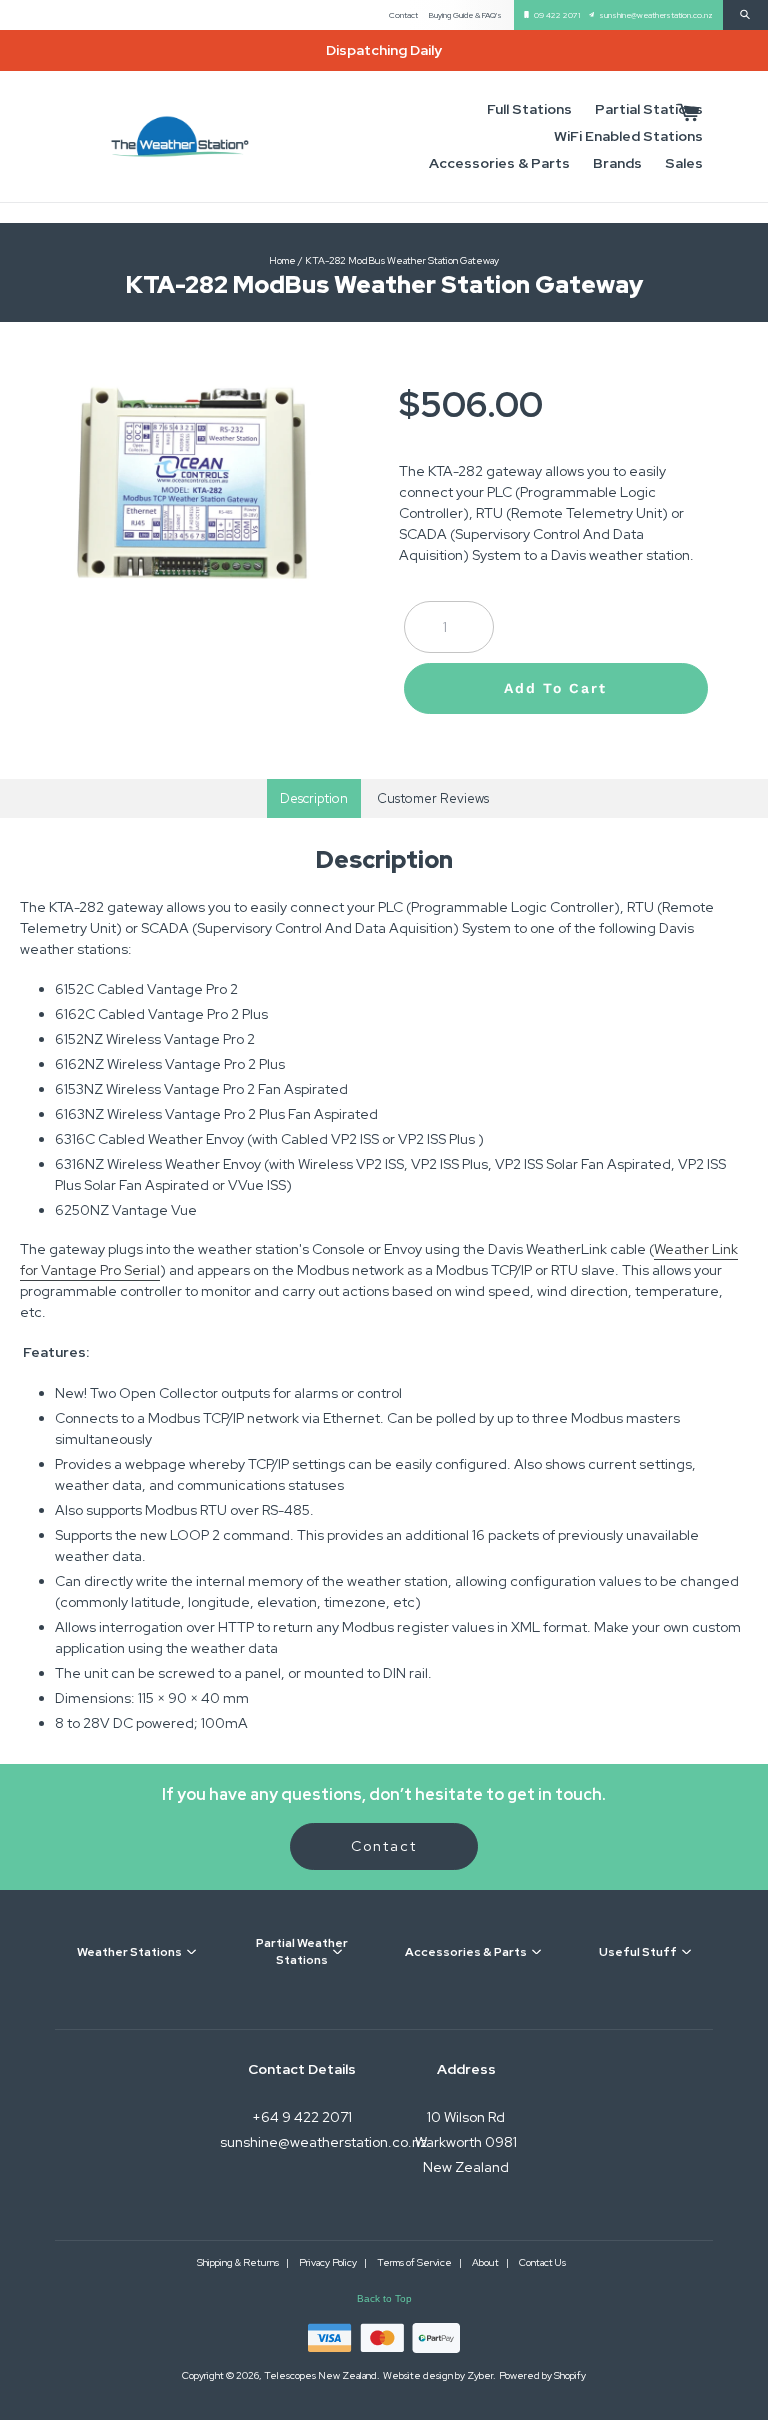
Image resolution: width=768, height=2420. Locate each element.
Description (314, 798)
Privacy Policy (329, 2262)
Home (282, 260)
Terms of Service (415, 2262)
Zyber (480, 2375)
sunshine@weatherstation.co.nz (656, 15)
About (486, 2262)
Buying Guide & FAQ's (465, 15)
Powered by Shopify (542, 2375)
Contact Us (542, 2262)
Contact (403, 15)
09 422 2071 (557, 15)
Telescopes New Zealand (320, 2375)
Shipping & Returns (239, 2262)
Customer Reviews (433, 798)
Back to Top (384, 2298)
